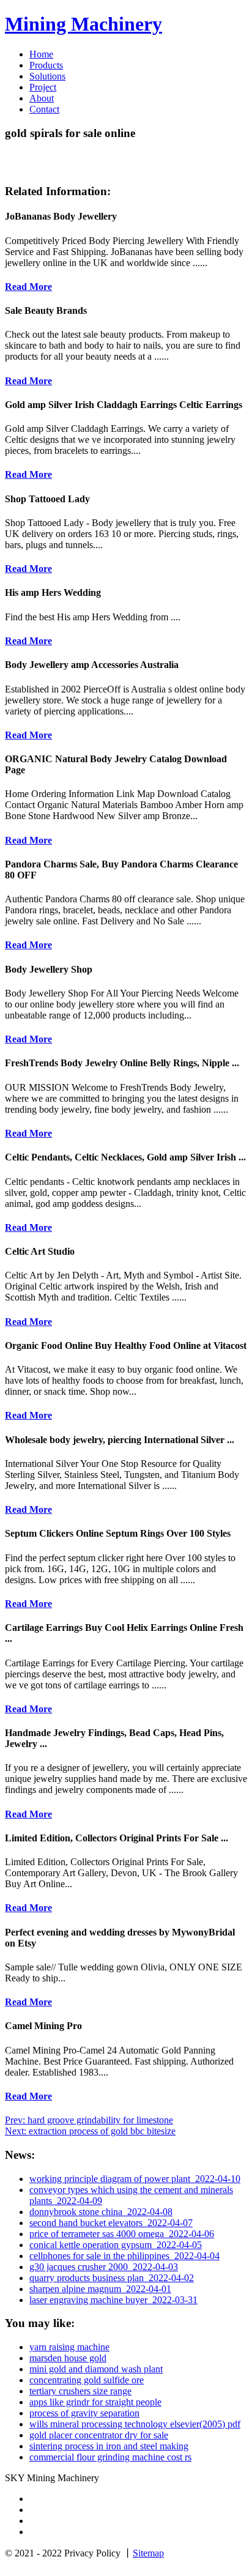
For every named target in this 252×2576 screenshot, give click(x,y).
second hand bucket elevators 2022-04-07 (111, 2223)
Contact (44, 109)
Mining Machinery (83, 24)
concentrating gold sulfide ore (87, 2380)
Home (41, 54)
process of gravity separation (84, 2413)
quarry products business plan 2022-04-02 (112, 2278)
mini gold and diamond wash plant (96, 2369)
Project (43, 87)
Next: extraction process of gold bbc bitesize (90, 2131)
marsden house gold (68, 2358)
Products (46, 65)
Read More (28, 287)
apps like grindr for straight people (95, 2402)
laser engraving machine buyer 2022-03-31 (113, 2300)
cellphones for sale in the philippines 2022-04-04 (124, 2256)
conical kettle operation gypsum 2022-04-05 (116, 2245)
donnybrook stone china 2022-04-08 (101, 2212)
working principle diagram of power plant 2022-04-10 (135, 2179)
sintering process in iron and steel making (109, 2446)
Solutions (47, 76)
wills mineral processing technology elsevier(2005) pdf (135, 2424)
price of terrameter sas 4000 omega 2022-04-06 (122, 2234)
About (42, 98)
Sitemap (148, 2553)
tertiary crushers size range (80, 2391)
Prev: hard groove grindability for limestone (89, 2120)
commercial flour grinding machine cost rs (110, 2457)
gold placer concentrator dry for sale (99, 2435)
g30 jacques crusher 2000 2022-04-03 (104, 2267)
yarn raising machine (69, 2347)
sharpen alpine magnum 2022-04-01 (100, 2289)
